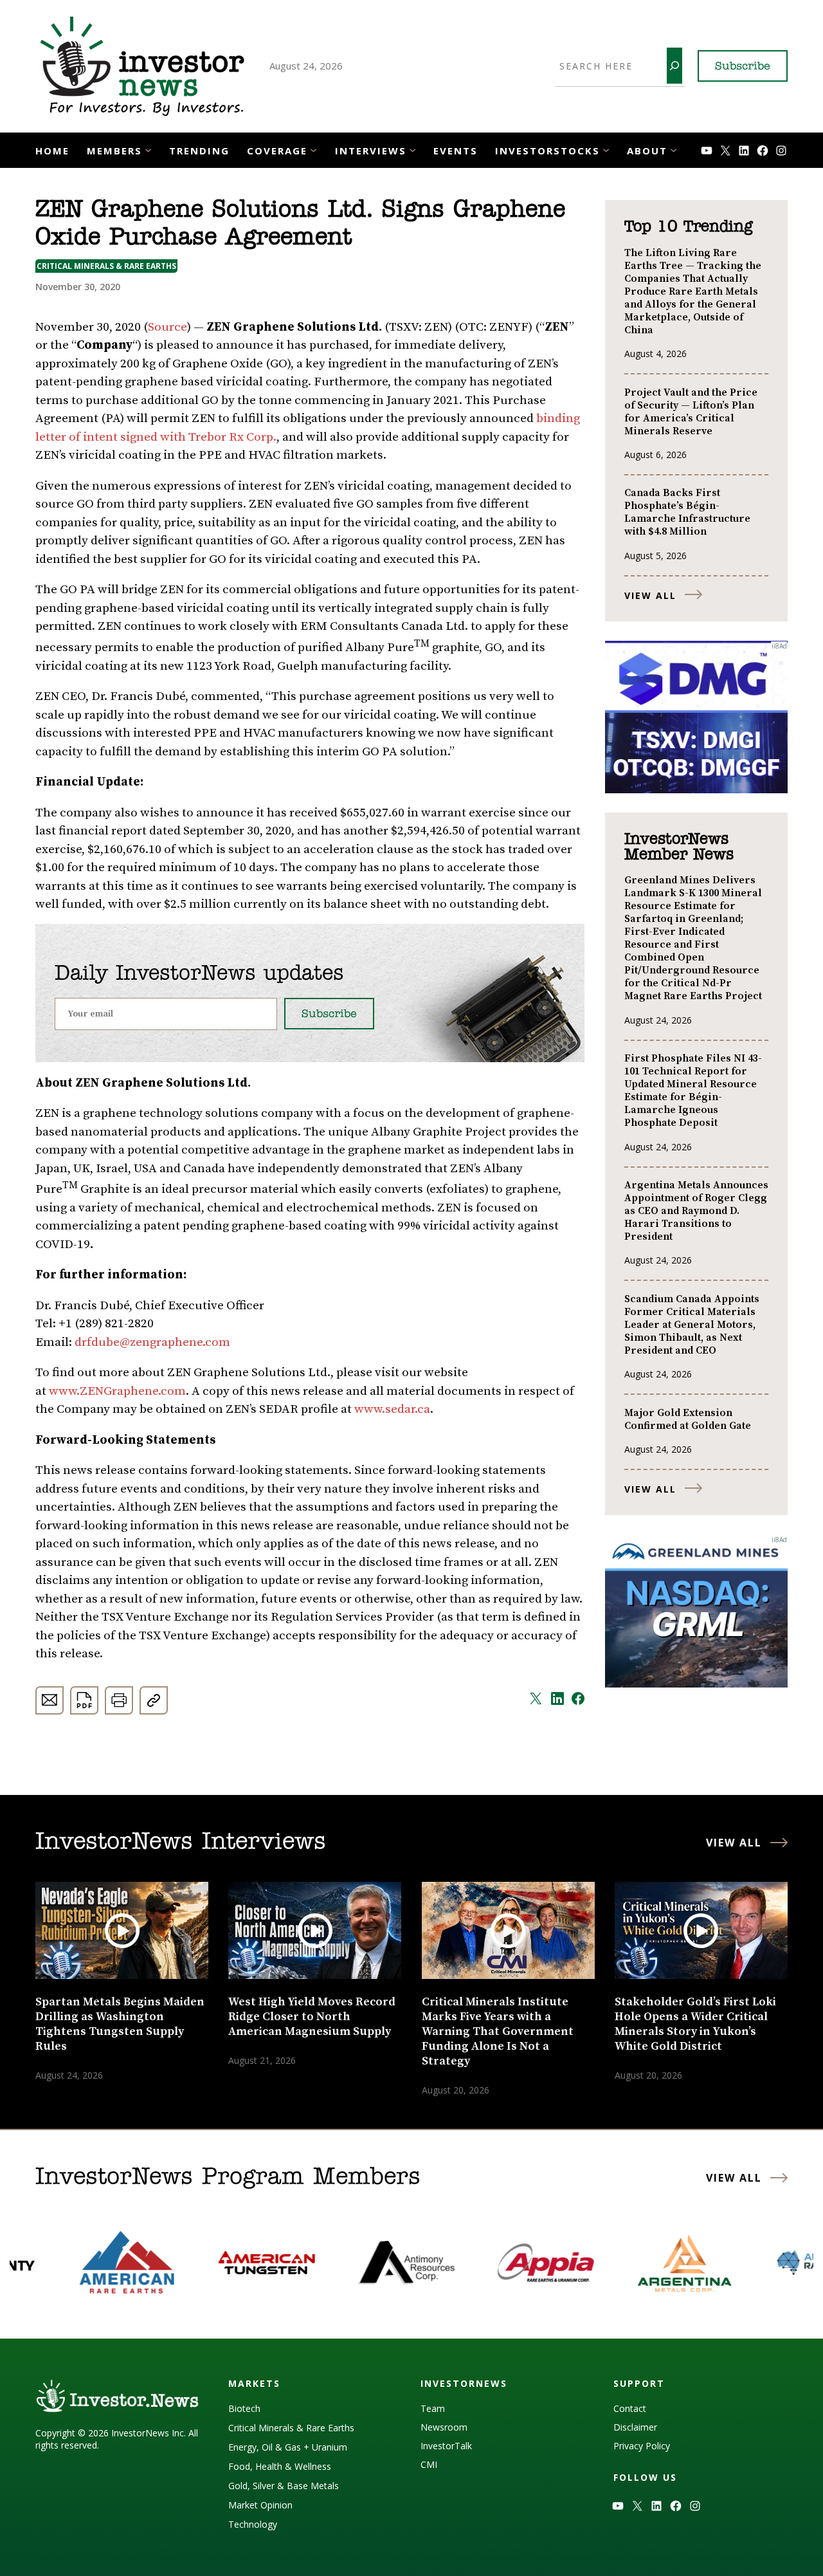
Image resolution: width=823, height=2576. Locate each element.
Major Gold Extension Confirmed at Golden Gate (688, 1419)
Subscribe (743, 67)
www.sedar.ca (392, 1409)
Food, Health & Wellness (280, 2466)
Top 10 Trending (688, 227)
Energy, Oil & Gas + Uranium (288, 2447)
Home (52, 151)
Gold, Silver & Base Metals (284, 2486)
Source (167, 327)
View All (650, 595)
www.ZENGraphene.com (117, 1391)
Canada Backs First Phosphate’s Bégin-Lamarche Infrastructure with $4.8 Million (687, 512)
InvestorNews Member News (679, 847)
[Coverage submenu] (313, 149)
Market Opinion (260, 2505)
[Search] (674, 66)
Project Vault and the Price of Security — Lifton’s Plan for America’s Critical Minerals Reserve (691, 412)
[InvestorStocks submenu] (606, 149)
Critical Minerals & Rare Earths (106, 266)
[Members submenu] (148, 149)
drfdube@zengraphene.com (152, 1342)
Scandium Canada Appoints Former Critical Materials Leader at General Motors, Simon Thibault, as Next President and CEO (692, 1325)
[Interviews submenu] (412, 149)
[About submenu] (674, 149)
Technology (253, 2524)
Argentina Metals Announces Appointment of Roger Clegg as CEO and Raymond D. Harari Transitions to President (696, 1211)
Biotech (244, 2408)
